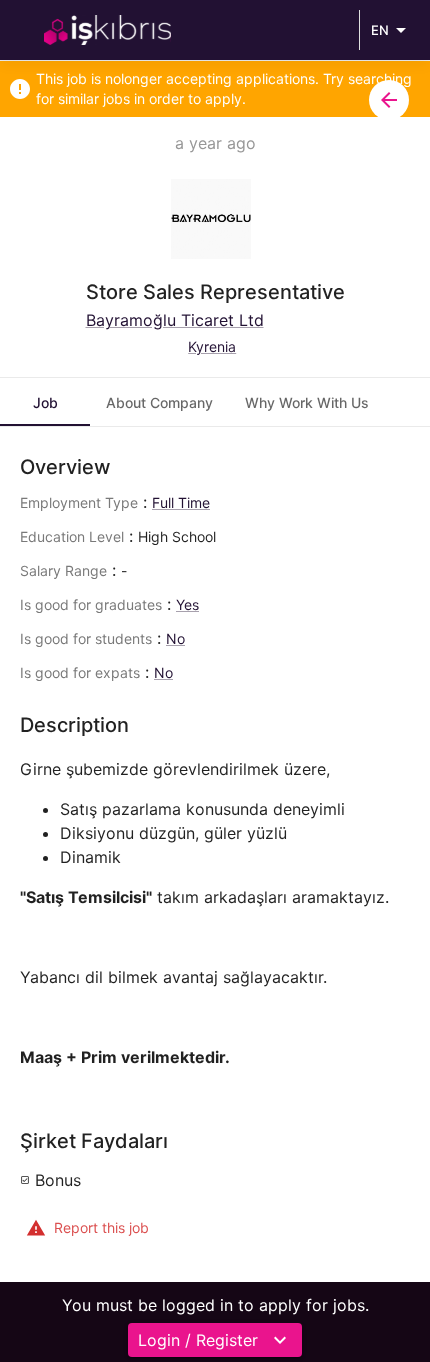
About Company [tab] (159, 402)
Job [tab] (45, 402)
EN (380, 30)
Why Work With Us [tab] (307, 402)
